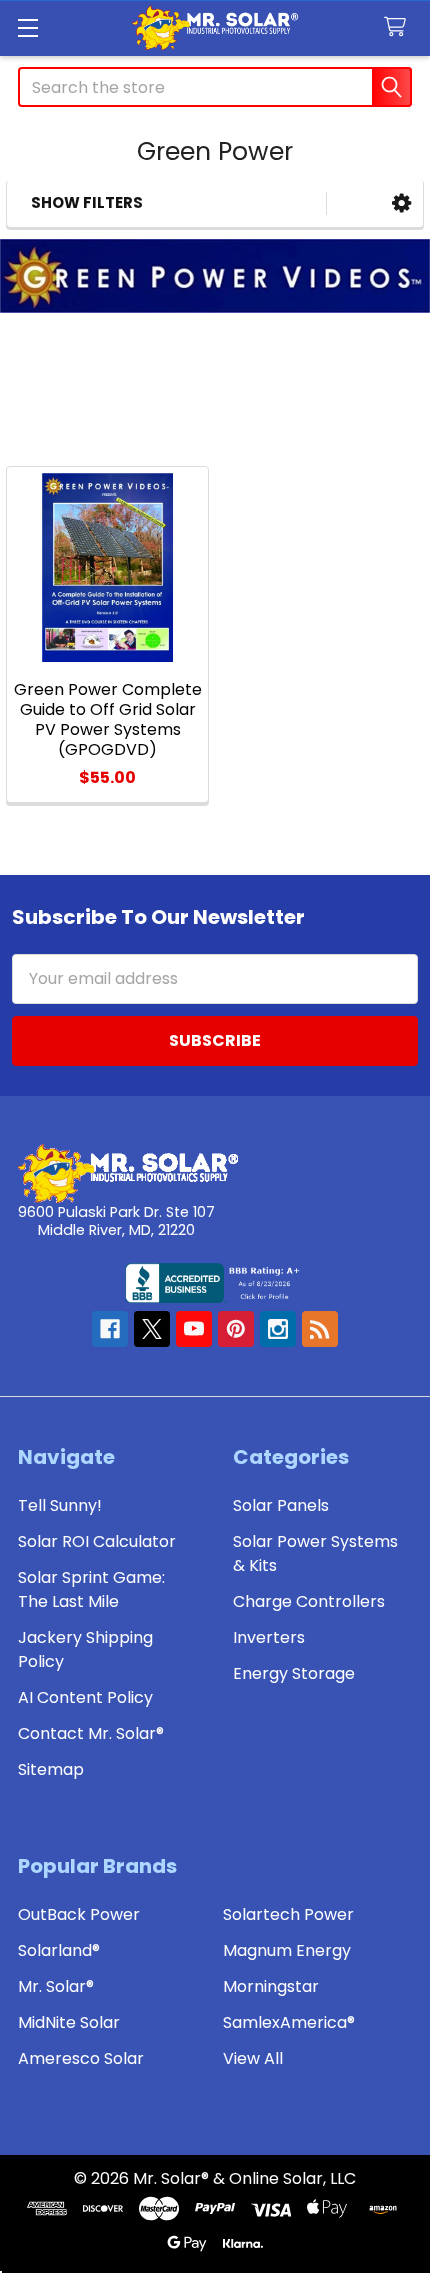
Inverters (269, 1637)
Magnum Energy (287, 1950)
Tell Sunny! (60, 1505)
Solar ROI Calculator (97, 1541)
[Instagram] (278, 1329)
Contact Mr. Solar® (91, 1733)
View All (253, 2058)
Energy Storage (294, 1673)
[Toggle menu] (27, 27)
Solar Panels (281, 1505)
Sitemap (51, 1769)
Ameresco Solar (81, 2058)
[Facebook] (110, 1329)
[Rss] (320, 1329)
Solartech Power (288, 1914)
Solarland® (59, 1950)
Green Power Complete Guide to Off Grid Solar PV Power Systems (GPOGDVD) (108, 719)
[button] (401, 203)
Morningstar (271, 1986)
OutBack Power (79, 1914)
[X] (152, 1329)
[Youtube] (194, 1329)
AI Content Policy (85, 1697)
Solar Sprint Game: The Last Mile (91, 1589)
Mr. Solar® (56, 1986)
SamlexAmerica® (289, 2022)
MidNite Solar (69, 2022)
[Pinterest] (236, 1329)
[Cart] (399, 27)
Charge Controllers (309, 1601)
